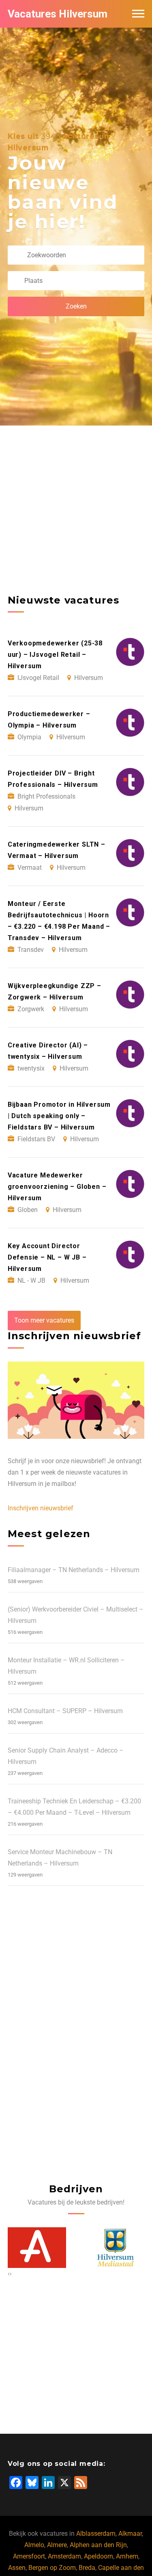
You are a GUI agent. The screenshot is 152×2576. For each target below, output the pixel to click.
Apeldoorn (98, 2556)
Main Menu (138, 14)
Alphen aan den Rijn (98, 2545)
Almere (57, 2545)
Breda (87, 2568)
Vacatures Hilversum (58, 14)
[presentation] (9, 2274)
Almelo (34, 2545)
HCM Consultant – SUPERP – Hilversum (65, 1711)
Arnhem (127, 2556)
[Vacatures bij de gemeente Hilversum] (37, 2248)
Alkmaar (130, 2534)
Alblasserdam (96, 2534)
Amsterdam (64, 2556)
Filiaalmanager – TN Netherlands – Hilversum (74, 1570)
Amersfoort (29, 2556)
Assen (17, 2568)
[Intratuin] (116, 2248)
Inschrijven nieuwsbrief (41, 1508)
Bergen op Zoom (52, 2568)
